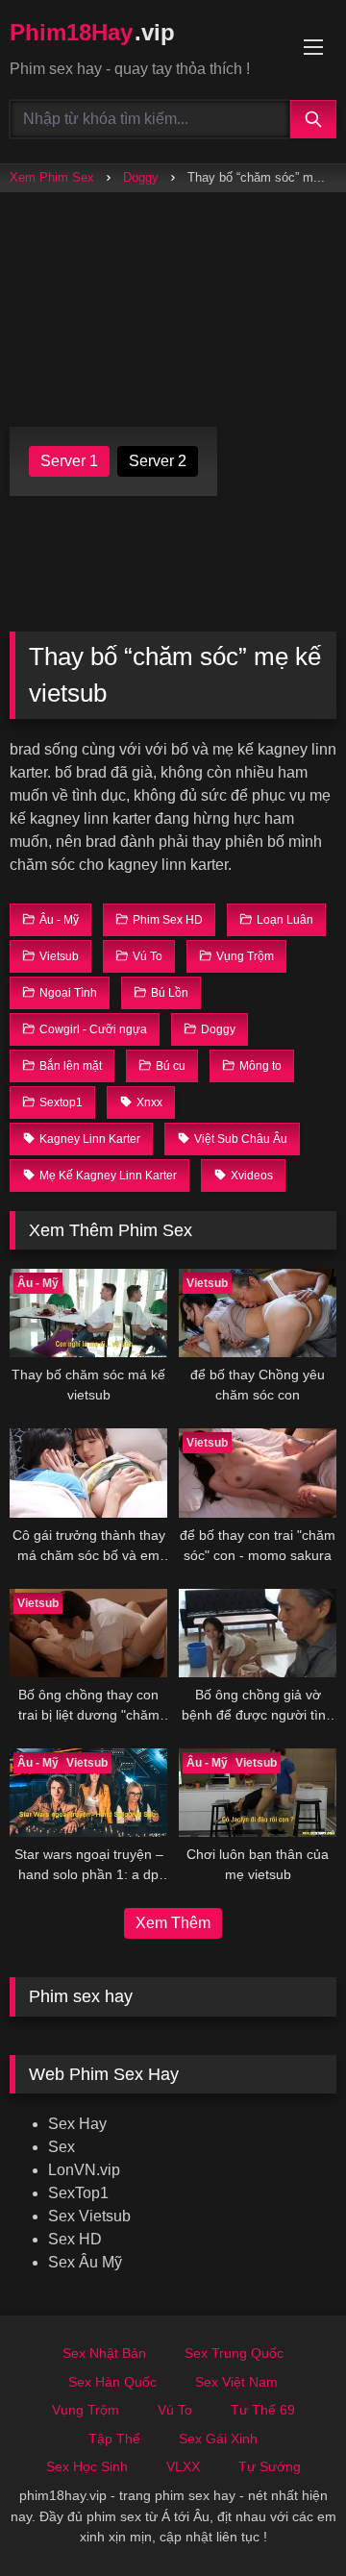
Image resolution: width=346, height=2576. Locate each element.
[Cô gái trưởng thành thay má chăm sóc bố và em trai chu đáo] (88, 1473)
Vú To (175, 2410)
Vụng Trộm (86, 2410)
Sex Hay (77, 2124)
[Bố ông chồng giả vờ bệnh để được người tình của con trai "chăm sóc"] (258, 1633)
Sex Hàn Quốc (112, 2382)
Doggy (141, 177)
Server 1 (69, 461)
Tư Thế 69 (263, 2410)
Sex (62, 2147)
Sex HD (75, 2239)
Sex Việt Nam (236, 2382)
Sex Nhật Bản (104, 2353)
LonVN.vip (84, 2170)
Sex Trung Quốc (234, 2353)
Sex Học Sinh (87, 2466)
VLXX (183, 2466)
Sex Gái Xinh (218, 2439)
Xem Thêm (173, 1923)
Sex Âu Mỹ (85, 2262)
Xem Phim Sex (52, 177)
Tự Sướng (270, 2466)
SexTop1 (78, 2193)
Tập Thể (114, 2439)
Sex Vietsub (89, 2216)
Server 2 (158, 461)
